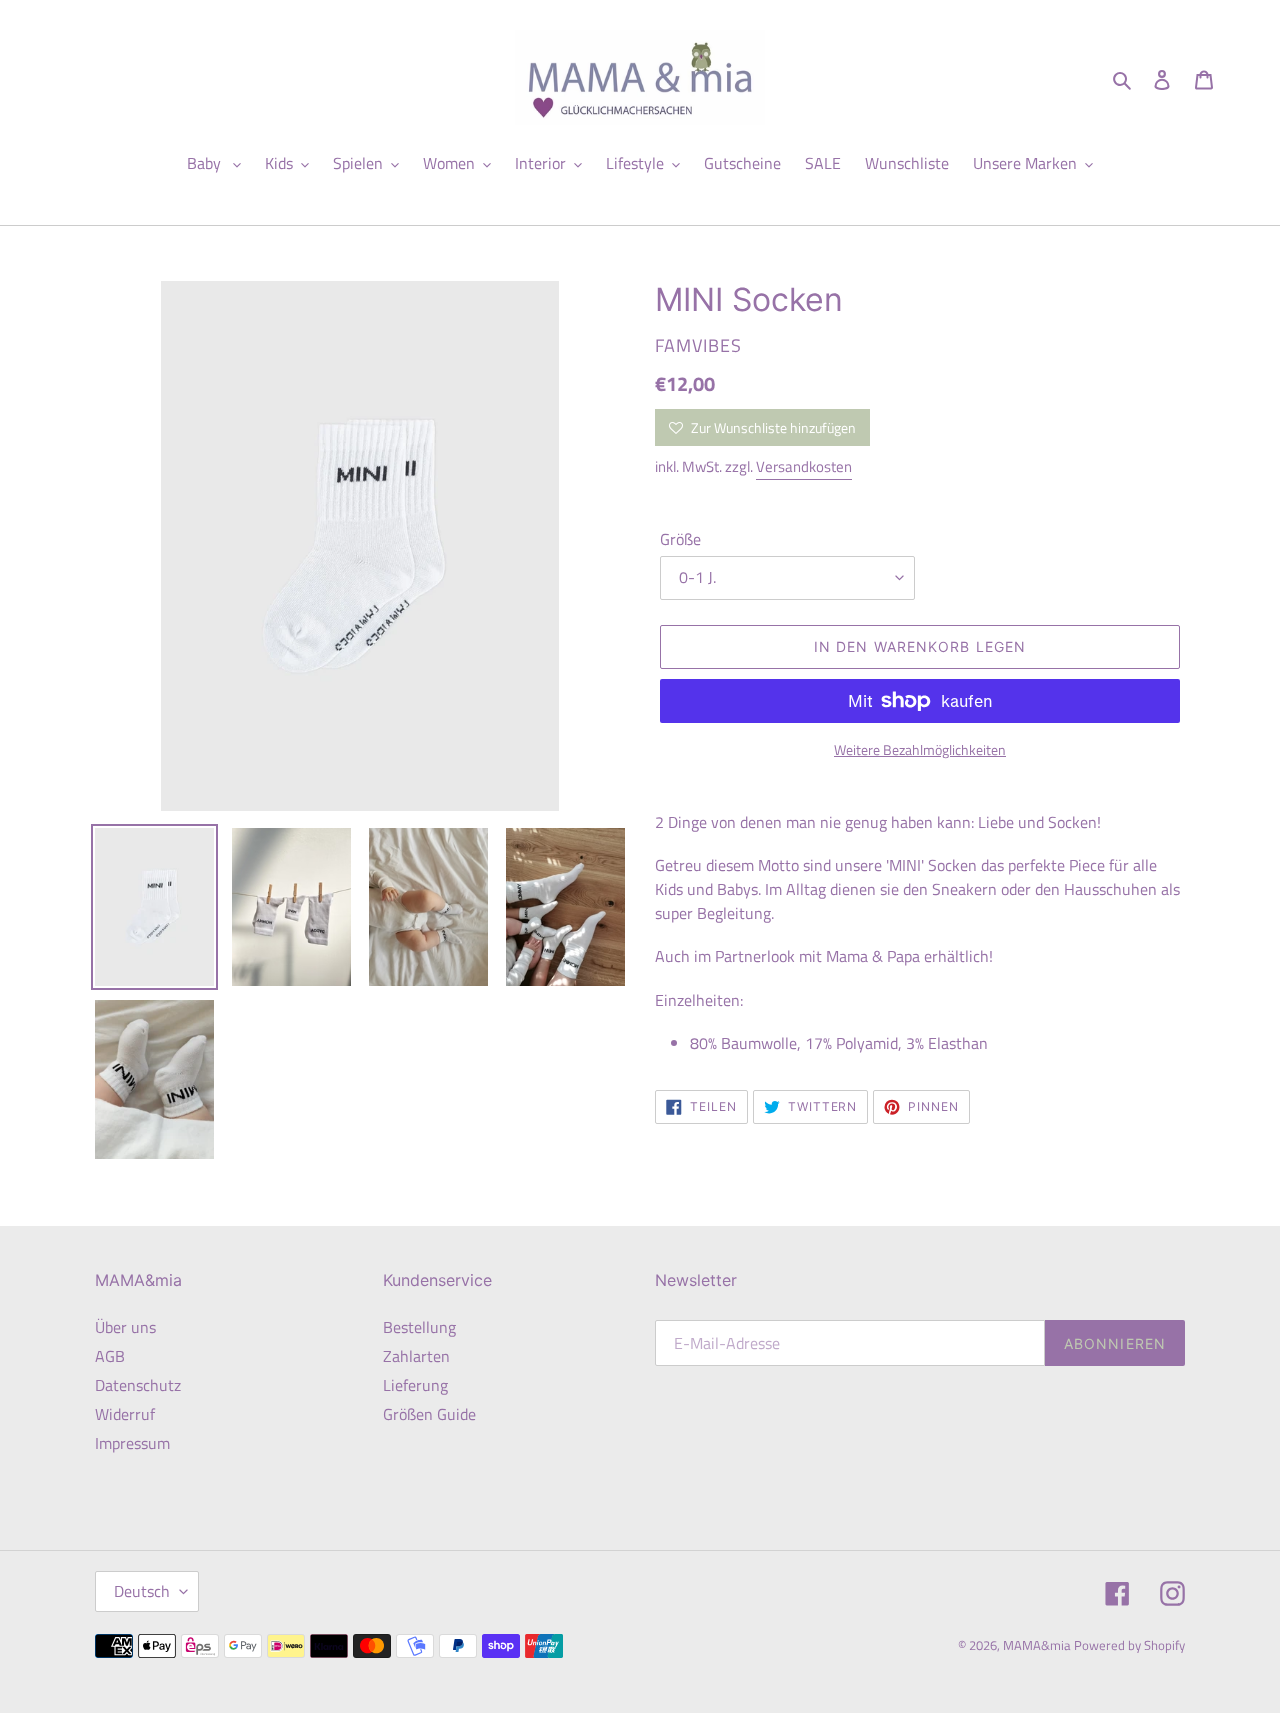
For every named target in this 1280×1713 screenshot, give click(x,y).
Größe (680, 539)
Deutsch (142, 1591)
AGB (110, 1356)
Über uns (125, 1327)
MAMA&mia (1038, 1645)
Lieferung (415, 1385)
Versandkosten (804, 466)
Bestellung (419, 1327)
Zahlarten (416, 1356)
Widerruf (125, 1414)
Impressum (132, 1443)
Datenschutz (138, 1385)
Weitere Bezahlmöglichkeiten (920, 749)
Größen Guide (429, 1414)
